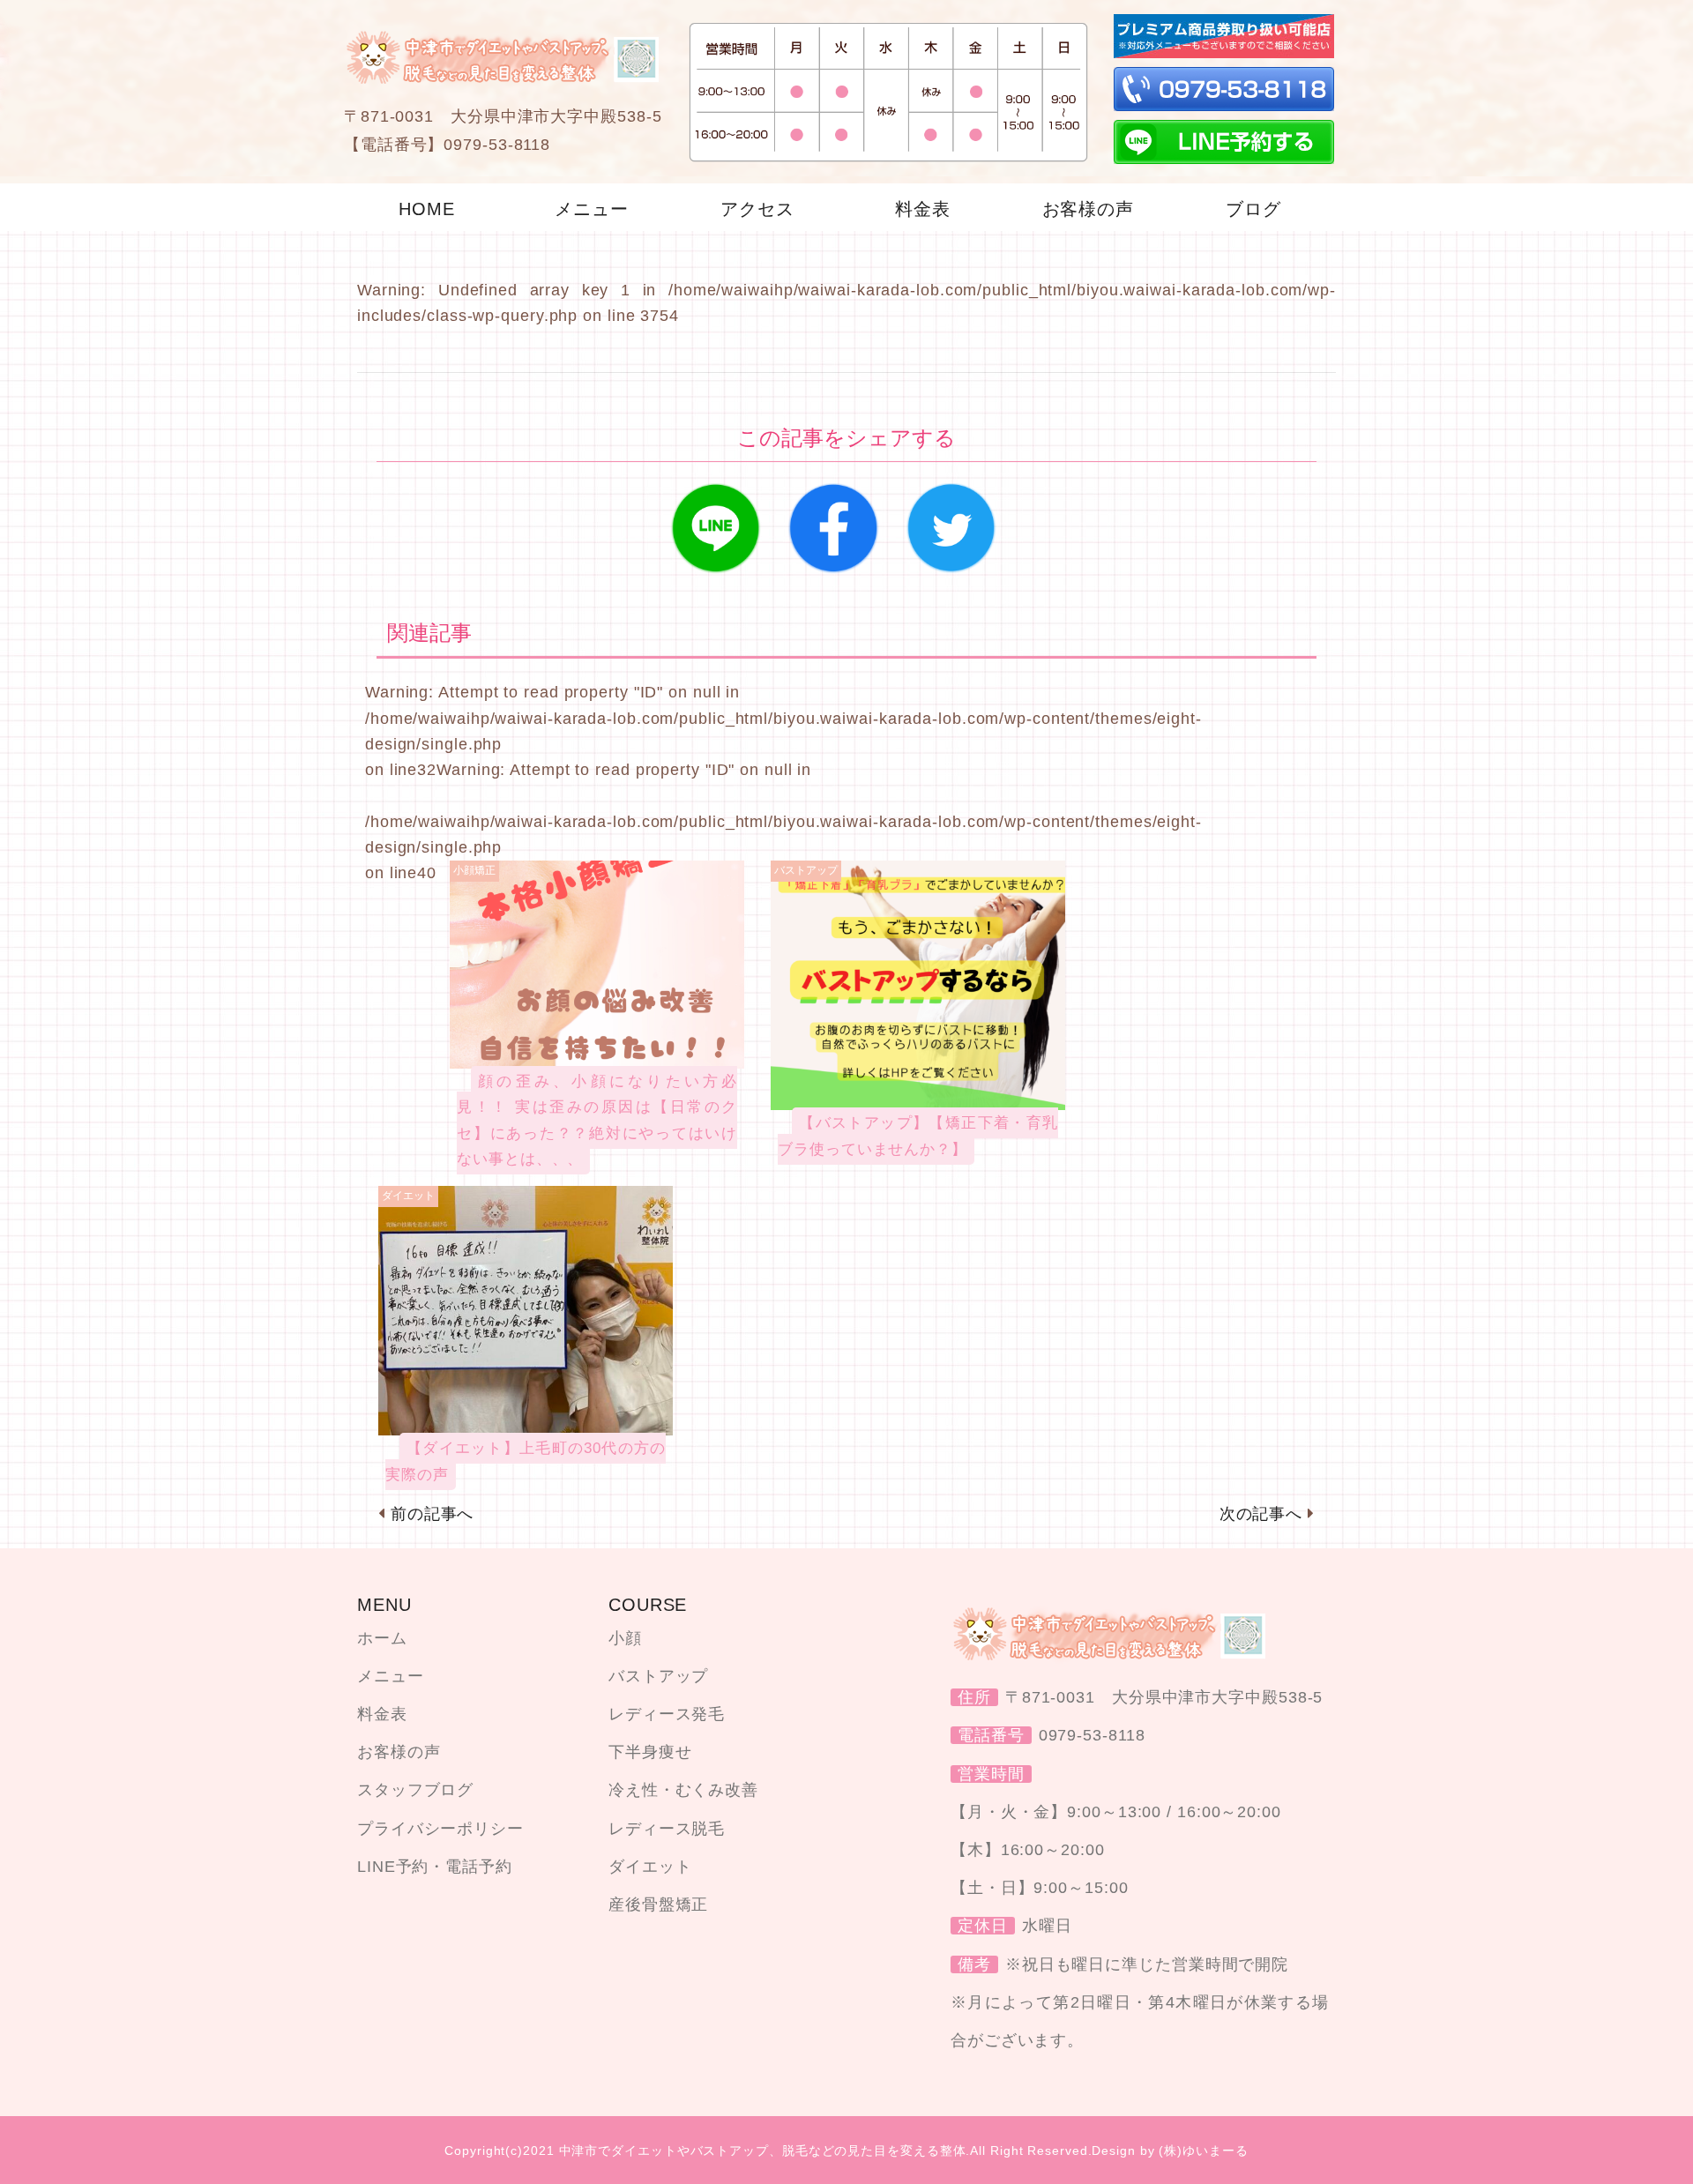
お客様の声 (399, 1752)
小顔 (625, 1638)
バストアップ (658, 1676)
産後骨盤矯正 (658, 1904)
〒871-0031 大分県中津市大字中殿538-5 (503, 116)
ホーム (382, 1638)
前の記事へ (433, 1514)
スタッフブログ (415, 1790)
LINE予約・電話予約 (435, 1867)
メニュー (391, 1676)
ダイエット (650, 1867)
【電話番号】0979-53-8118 (447, 145)
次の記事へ (1261, 1514)
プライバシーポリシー (440, 1829)
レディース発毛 (667, 1714)
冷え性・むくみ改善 (683, 1790)
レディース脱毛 (667, 1829)
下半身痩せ (650, 1752)
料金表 (382, 1714)
